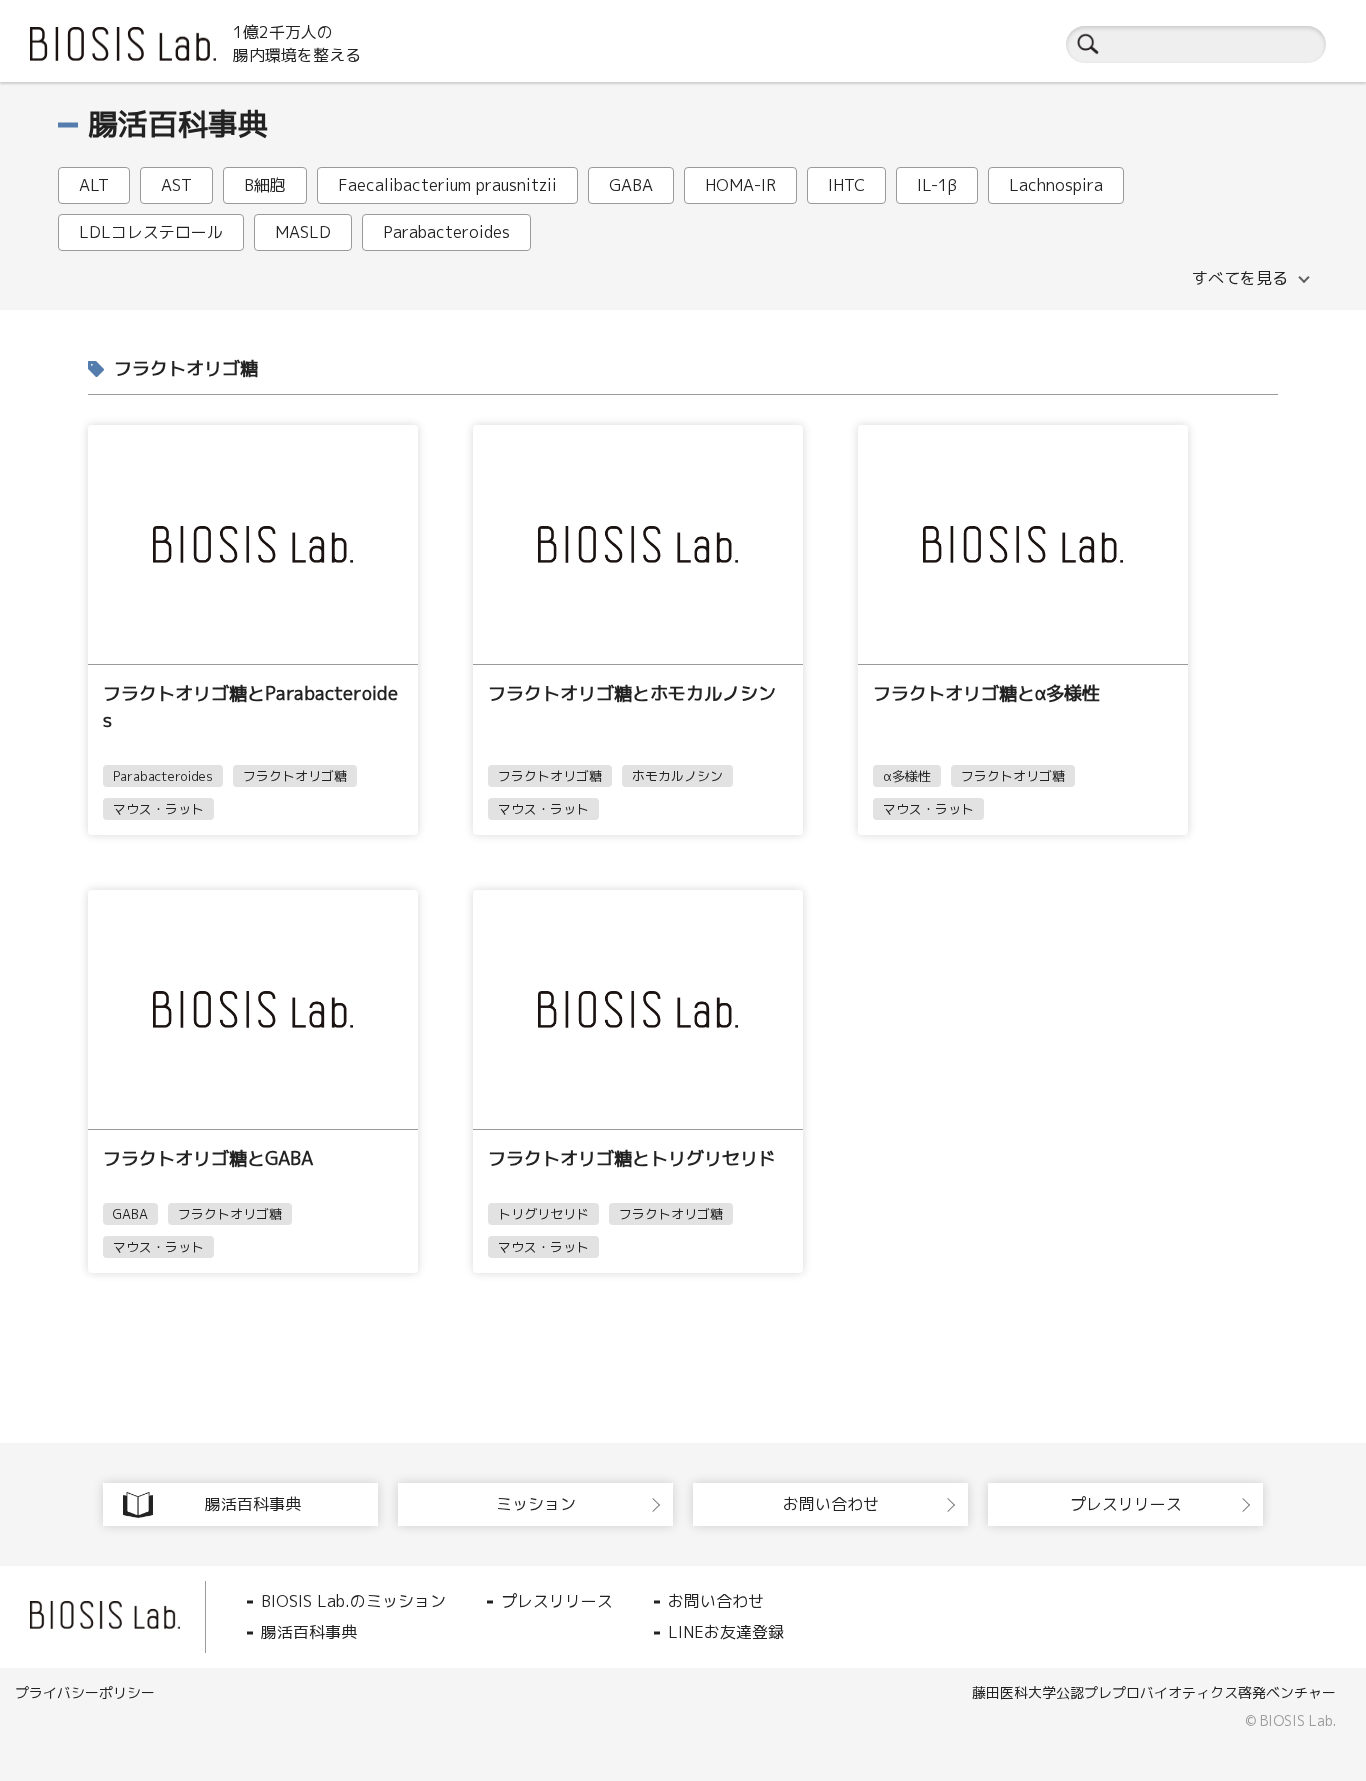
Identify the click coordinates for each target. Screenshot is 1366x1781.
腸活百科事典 (309, 1632)
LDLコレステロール (151, 232)
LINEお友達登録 (726, 1632)
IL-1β (937, 185)
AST (176, 185)
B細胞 (265, 185)
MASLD (303, 232)
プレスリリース (557, 1601)
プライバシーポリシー (85, 1692)
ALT (94, 185)
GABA (631, 185)
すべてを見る (1240, 278)
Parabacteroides (446, 232)
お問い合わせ (716, 1601)
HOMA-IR (740, 185)
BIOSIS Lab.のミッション (353, 1601)
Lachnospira (1056, 185)
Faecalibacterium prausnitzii (447, 185)
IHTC (846, 185)
